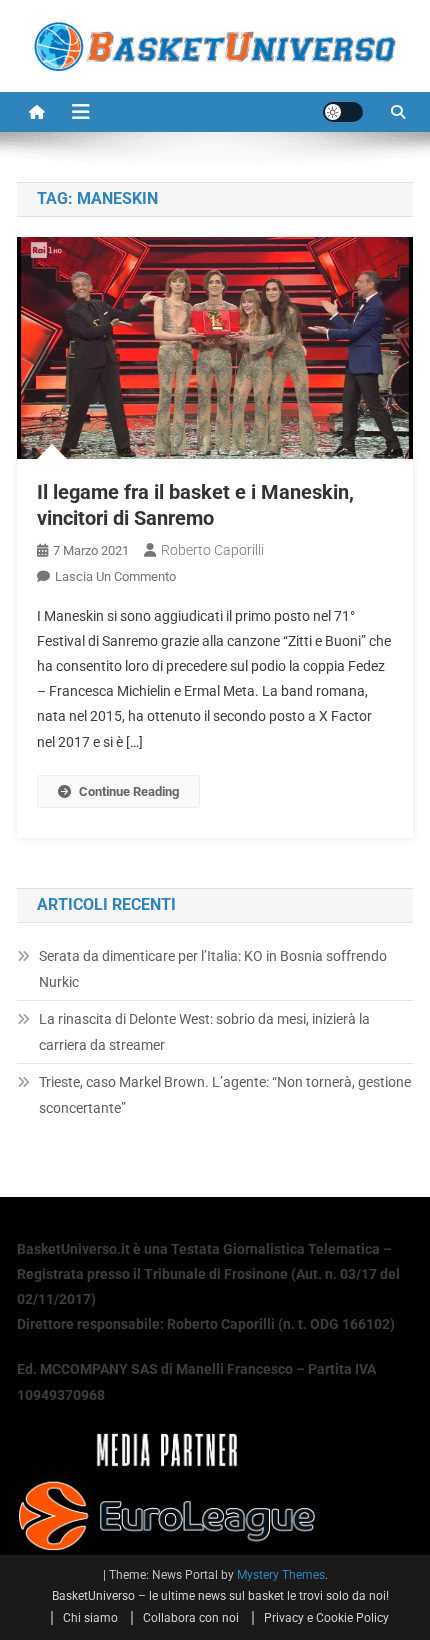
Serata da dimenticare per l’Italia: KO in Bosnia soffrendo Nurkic (213, 969)
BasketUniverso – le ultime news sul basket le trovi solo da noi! (220, 1596)
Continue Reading (129, 791)
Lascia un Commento (115, 576)
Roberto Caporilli (212, 550)
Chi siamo (90, 1618)
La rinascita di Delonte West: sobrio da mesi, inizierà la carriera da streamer (204, 1032)
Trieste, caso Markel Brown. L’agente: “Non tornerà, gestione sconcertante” (225, 1095)
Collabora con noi (191, 1618)
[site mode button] (343, 112)
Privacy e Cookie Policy (326, 1618)
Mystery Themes (281, 1575)
